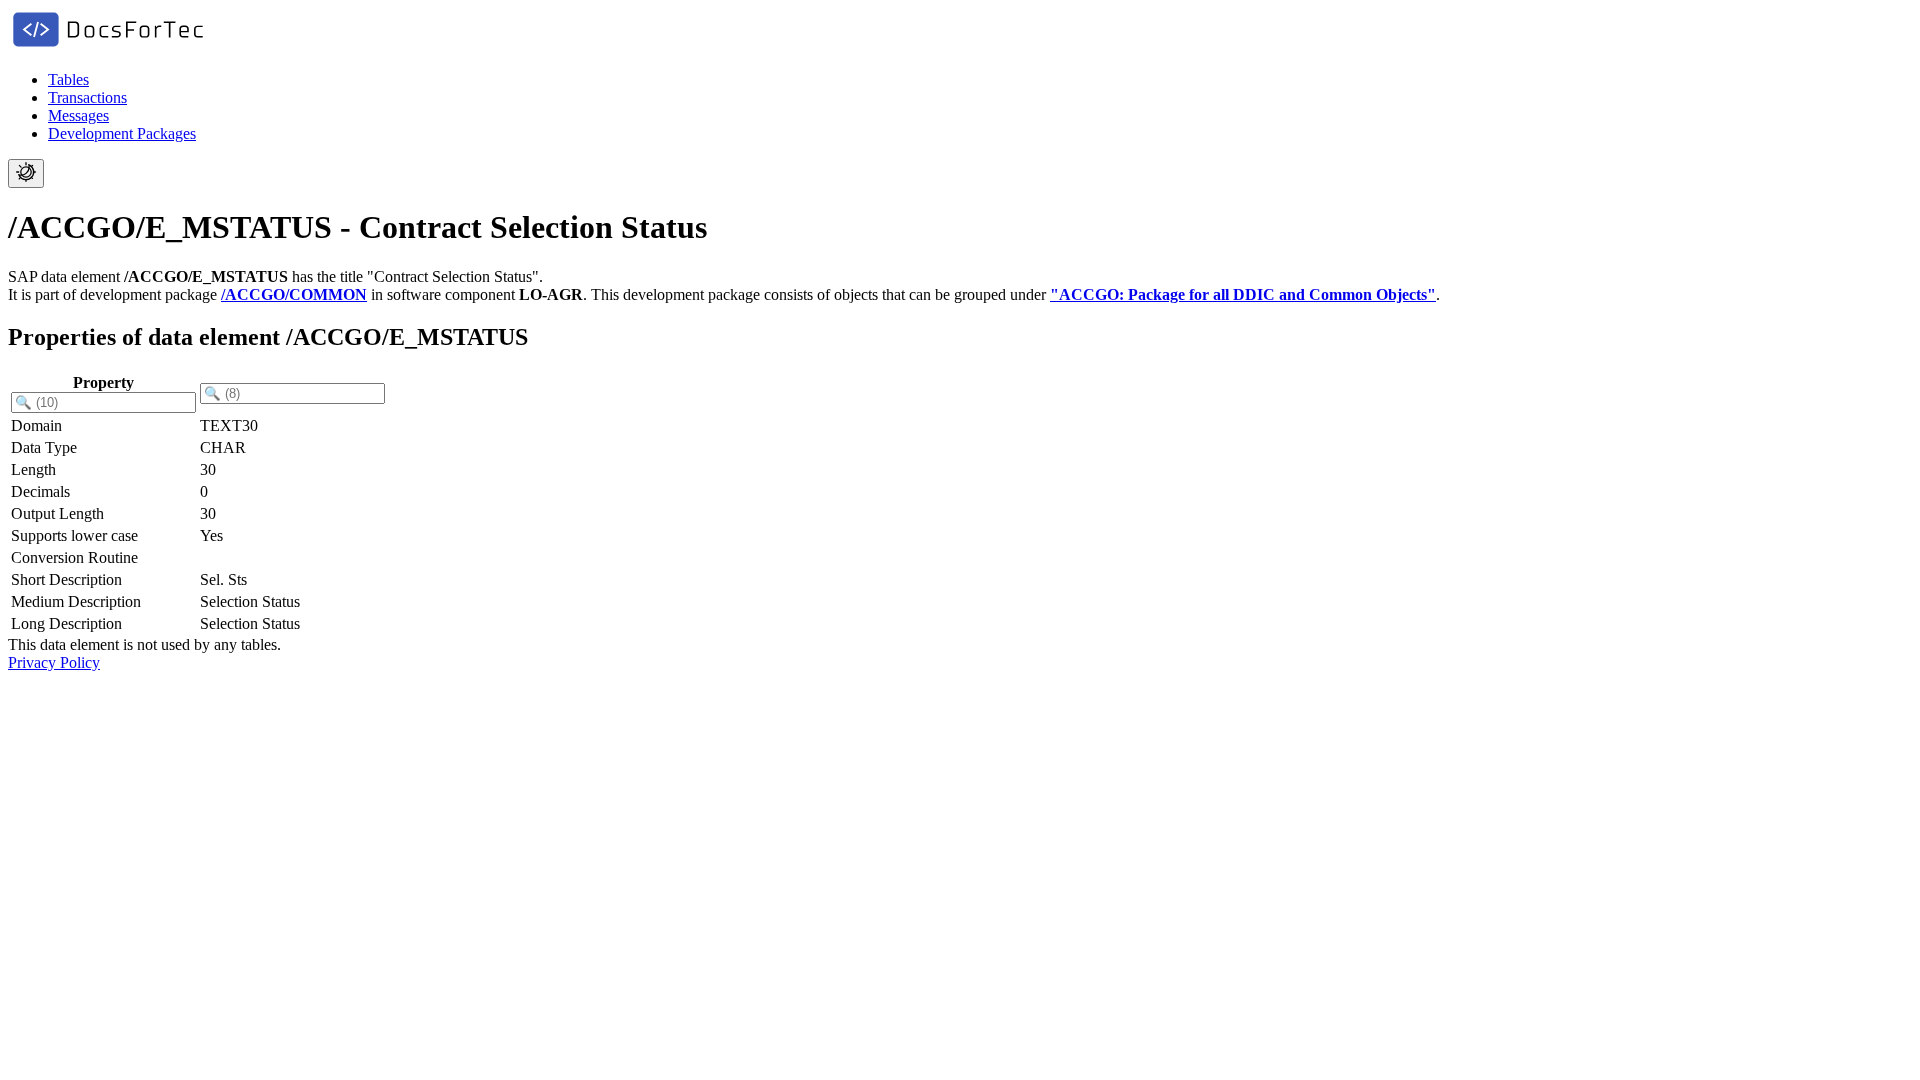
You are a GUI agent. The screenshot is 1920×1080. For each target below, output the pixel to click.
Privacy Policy (54, 662)
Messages (78, 115)
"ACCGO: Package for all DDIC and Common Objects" (1243, 294)
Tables (68, 79)
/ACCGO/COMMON (294, 294)
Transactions (87, 97)
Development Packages (122, 133)
